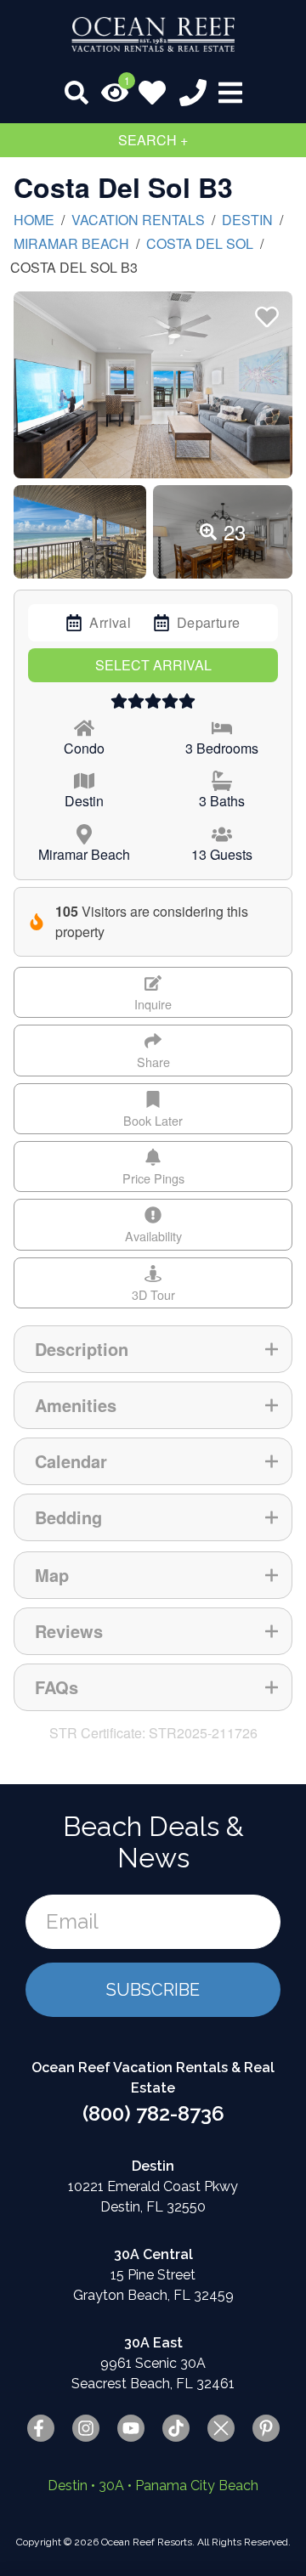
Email (72, 1921)
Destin (247, 220)
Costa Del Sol (200, 243)
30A (111, 2486)
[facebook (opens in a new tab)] (41, 2428)
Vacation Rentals (138, 220)
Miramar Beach (71, 243)
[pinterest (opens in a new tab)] (266, 2428)
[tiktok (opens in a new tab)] (176, 2428)
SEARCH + (153, 140)
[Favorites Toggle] (152, 93)
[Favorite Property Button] (265, 312)
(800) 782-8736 (153, 2113)
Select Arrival (153, 665)
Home (34, 220)
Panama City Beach (197, 2486)
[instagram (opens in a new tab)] (86, 2428)
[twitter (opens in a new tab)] (221, 2428)
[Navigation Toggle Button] (230, 93)
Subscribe (153, 1990)
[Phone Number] (193, 93)
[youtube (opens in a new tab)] (131, 2428)
